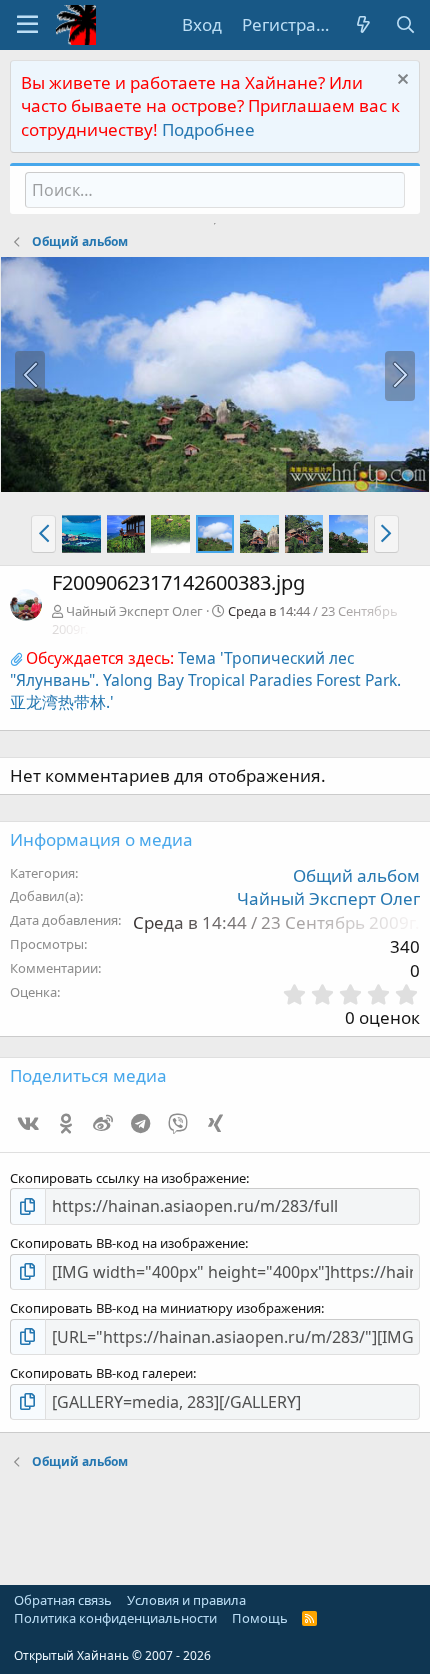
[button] (27, 25)
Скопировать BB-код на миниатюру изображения (165, 1308)
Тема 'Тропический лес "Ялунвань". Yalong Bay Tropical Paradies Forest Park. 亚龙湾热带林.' (205, 680)
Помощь (260, 1618)
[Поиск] (405, 25)
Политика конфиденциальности (115, 1618)
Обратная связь (63, 1600)
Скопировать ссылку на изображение (128, 1178)
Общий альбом (356, 875)
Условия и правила (186, 1600)
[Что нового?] (363, 25)
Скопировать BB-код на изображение (127, 1243)
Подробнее (208, 129)
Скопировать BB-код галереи (101, 1373)
